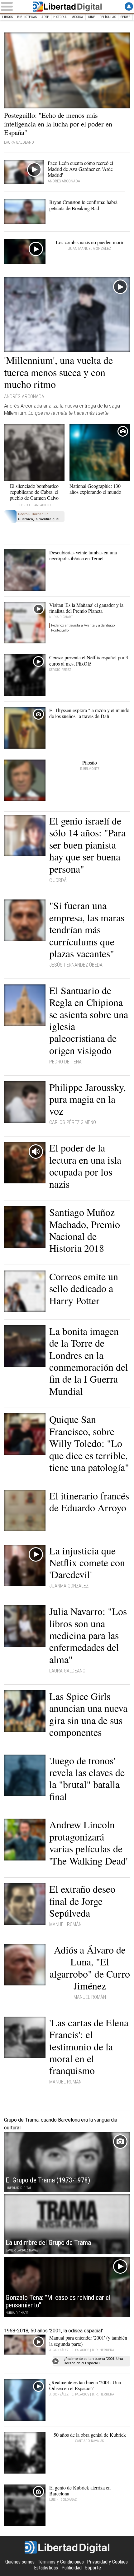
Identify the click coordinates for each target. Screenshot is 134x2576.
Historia (60, 17)
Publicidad (72, 2568)
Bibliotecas (27, 17)
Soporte (93, 2568)
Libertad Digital (67, 7)
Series (125, 17)
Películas (108, 17)
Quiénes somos (20, 2562)
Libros (7, 17)
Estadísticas (46, 2568)
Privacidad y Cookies (107, 2562)
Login (129, 6)
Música (77, 17)
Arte (45, 17)
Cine (91, 17)
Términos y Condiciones (61, 2562)
